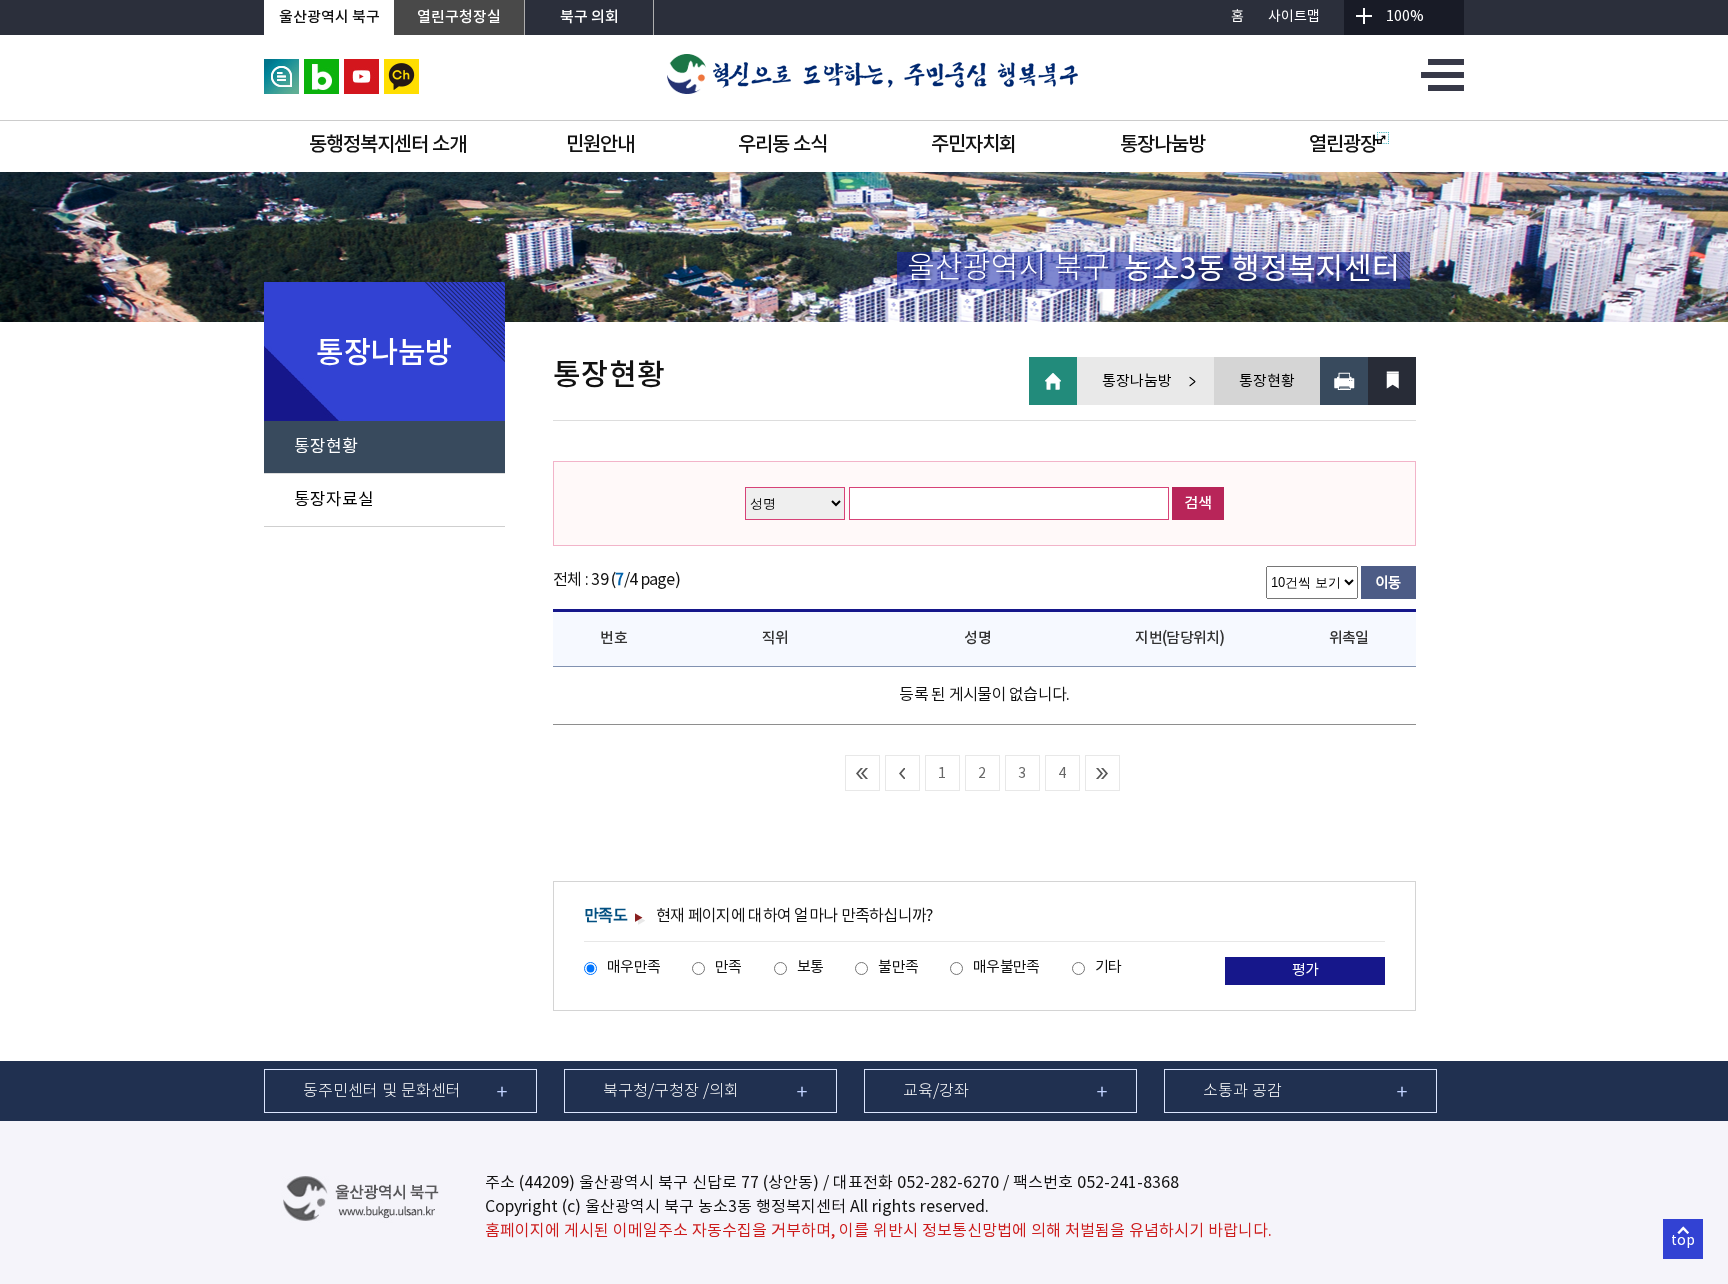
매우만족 (633, 967)
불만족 (898, 967)
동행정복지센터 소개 (387, 145)
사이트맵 (1294, 17)
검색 (1198, 503)
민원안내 (600, 145)
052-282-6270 (948, 1183)
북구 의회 (589, 17)
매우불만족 (1006, 967)
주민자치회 (973, 145)
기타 (1108, 967)
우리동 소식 (782, 145)
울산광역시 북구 (329, 17)
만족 (728, 967)
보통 (810, 967)
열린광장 (1343, 145)
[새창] (281, 68)
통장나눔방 (1162, 145)
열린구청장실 (459, 17)
